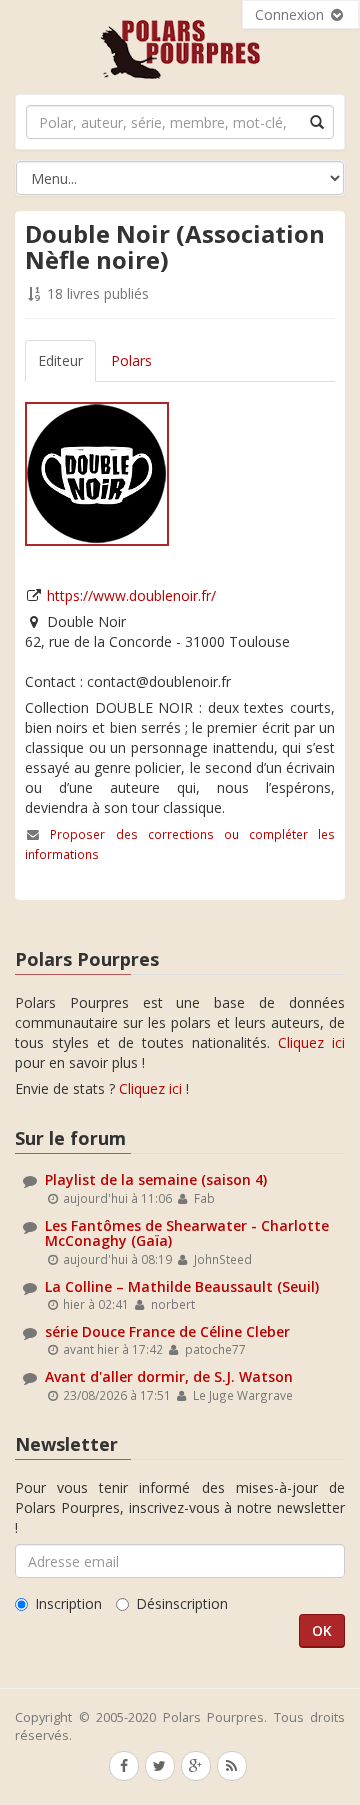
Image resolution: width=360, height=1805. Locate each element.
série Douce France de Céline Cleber (167, 1331)
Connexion (291, 14)
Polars (131, 360)
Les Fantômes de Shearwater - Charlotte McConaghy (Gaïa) (187, 1233)
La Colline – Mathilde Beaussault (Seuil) (182, 1286)
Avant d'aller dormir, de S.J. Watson (169, 1376)
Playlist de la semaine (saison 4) (156, 1179)
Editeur (60, 360)
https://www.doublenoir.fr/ (131, 595)
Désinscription (182, 1603)
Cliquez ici (311, 1042)
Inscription (68, 1603)
